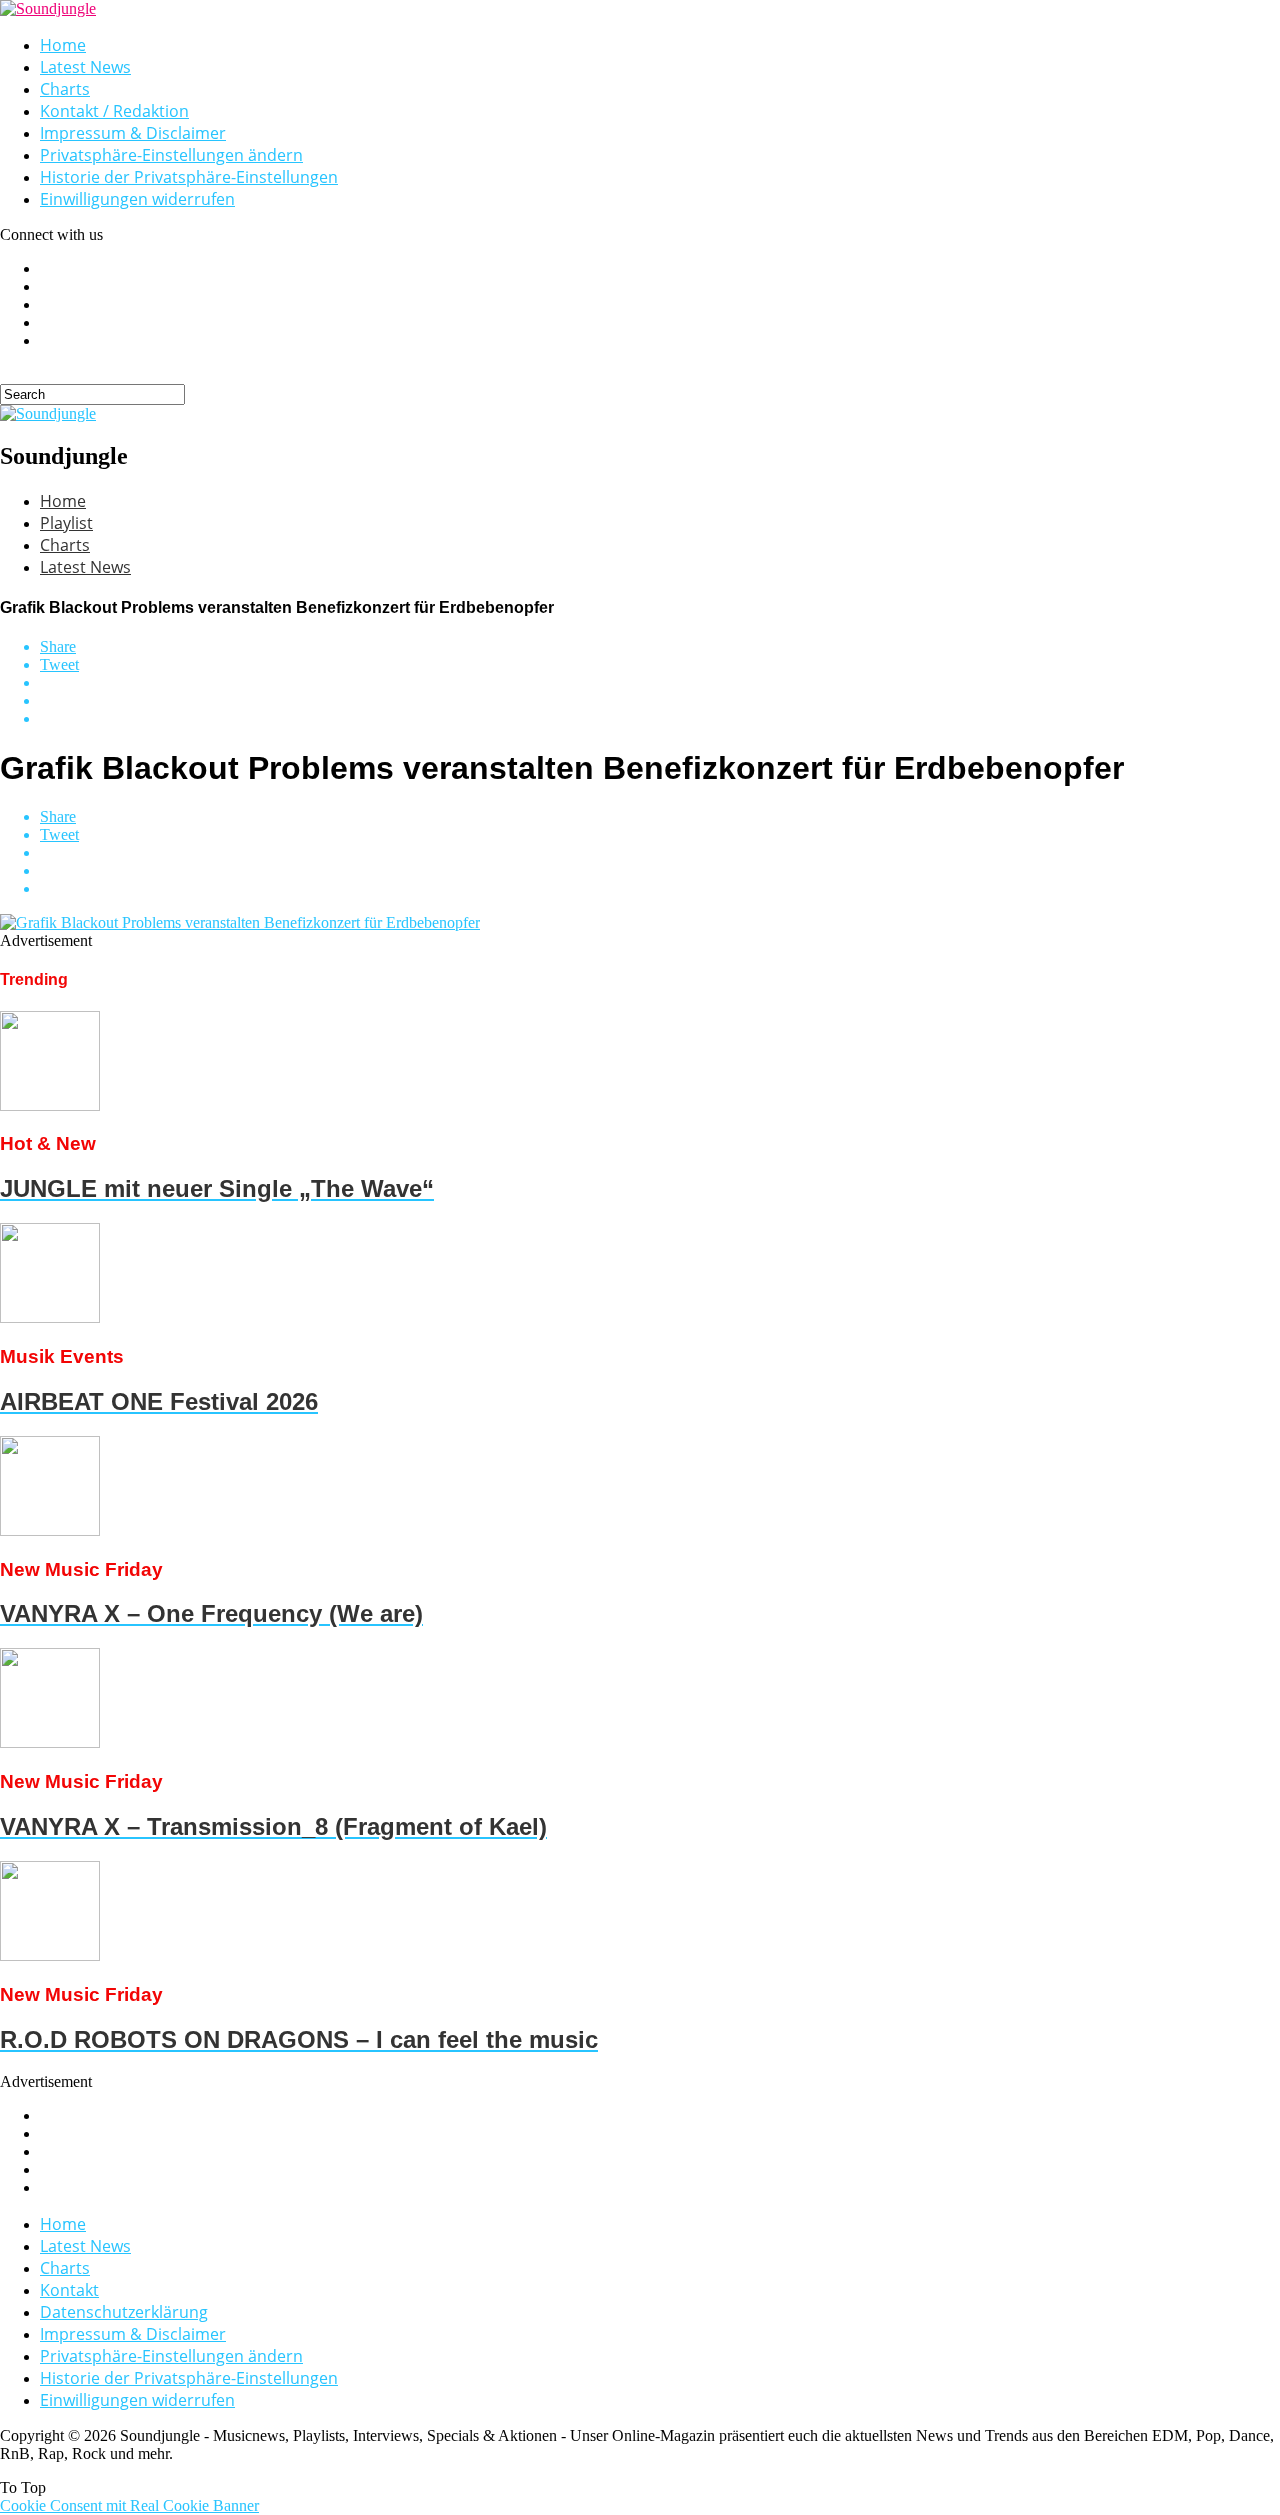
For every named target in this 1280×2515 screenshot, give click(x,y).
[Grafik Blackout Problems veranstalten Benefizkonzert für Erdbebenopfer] (240, 922)
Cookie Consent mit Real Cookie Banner (129, 2505)
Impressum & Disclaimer (133, 133)
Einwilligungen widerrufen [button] (137, 199)
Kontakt (69, 2290)
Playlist (66, 523)
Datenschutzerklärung (124, 2312)
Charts (65, 89)
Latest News (85, 67)
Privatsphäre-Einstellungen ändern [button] (171, 155)
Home (63, 45)
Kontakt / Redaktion (114, 111)
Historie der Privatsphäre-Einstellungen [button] (189, 177)
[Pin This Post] (660, 701)
